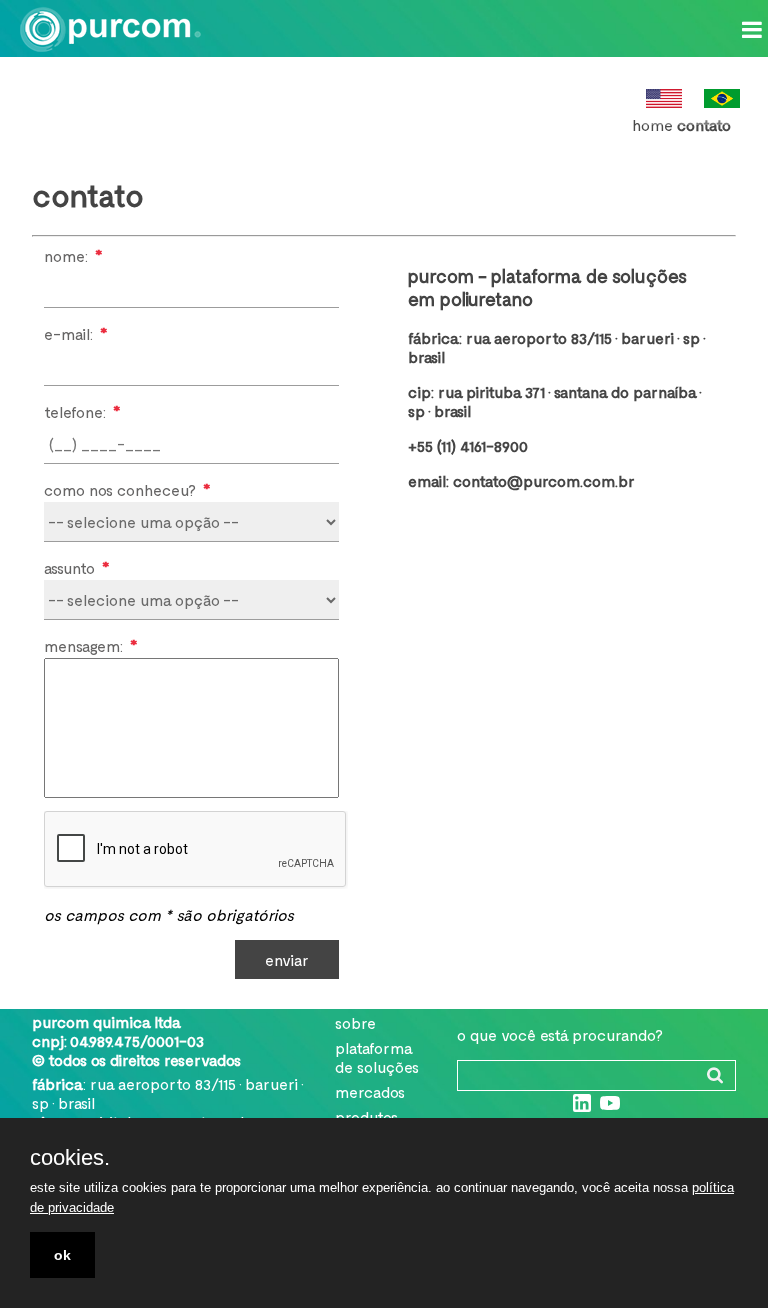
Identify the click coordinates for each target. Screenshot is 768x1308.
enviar (287, 959)
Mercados (370, 1091)
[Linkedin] (582, 1108)
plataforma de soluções (377, 1057)
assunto (76, 567)
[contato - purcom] (115, 26)
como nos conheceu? (127, 489)
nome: (73, 255)
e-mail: (75, 333)
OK (62, 1255)
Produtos (366, 1116)
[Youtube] (610, 1108)
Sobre (355, 1022)
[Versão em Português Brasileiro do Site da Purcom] (722, 101)
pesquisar (715, 1075)
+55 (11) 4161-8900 (468, 445)
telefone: (82, 411)
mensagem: (90, 645)
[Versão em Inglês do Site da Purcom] (664, 101)
